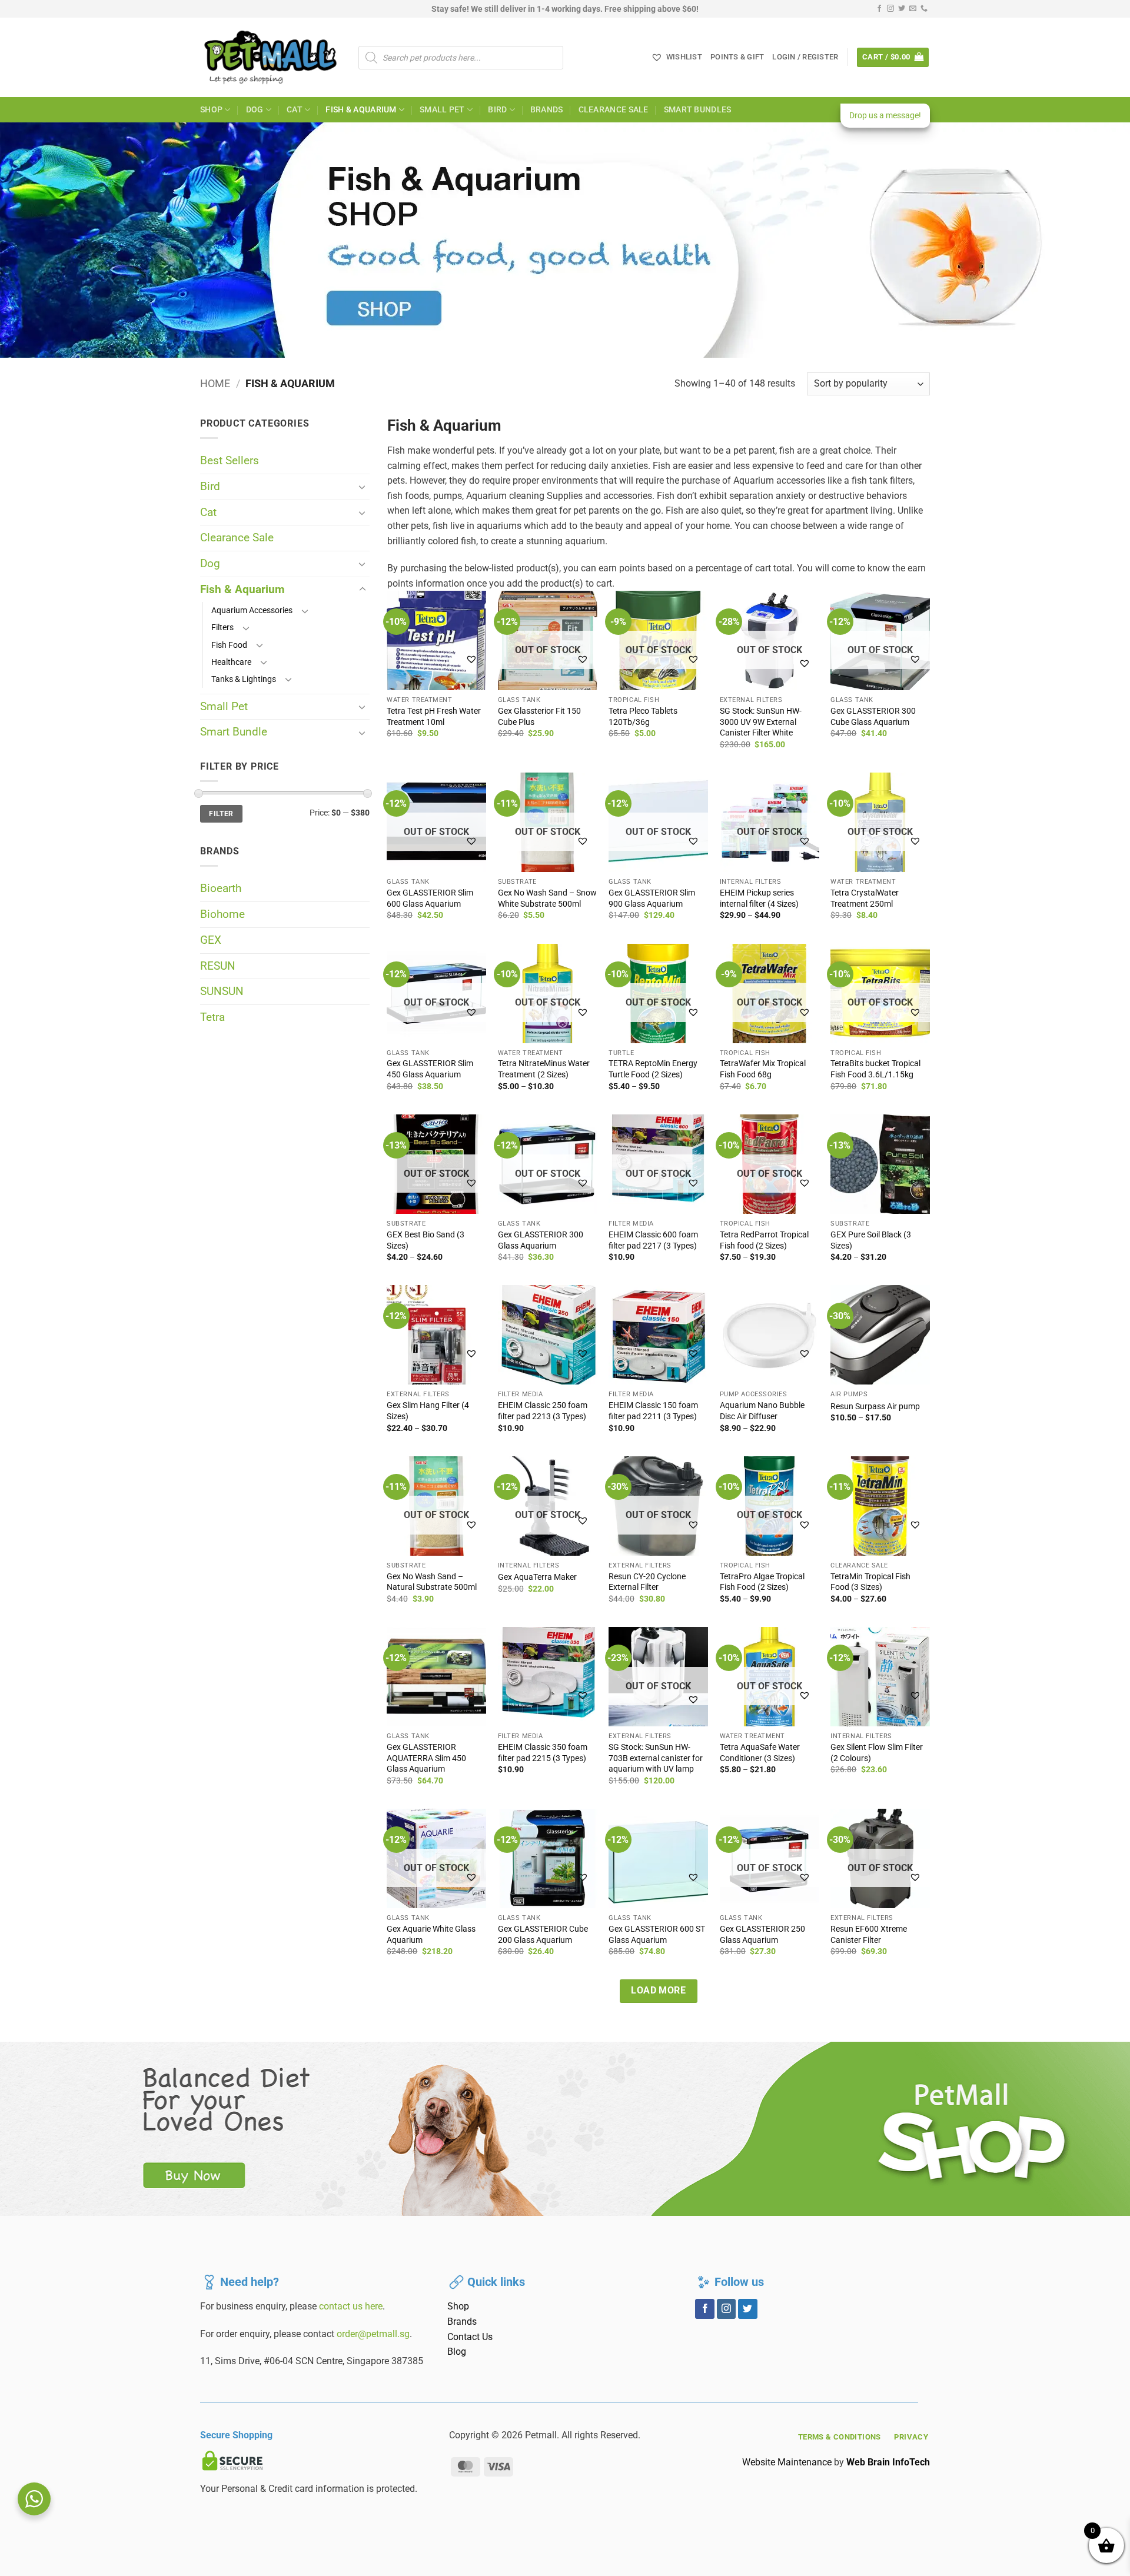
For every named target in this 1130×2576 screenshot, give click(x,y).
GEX (211, 940)
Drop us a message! (885, 115)
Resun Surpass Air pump (875, 1407)
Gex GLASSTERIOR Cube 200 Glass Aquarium (543, 1935)
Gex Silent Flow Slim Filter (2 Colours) (877, 1753)
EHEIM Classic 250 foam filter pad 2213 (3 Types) (543, 1411)
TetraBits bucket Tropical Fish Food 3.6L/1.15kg (875, 1069)
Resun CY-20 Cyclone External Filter (647, 1582)
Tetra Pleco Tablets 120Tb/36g (643, 717)
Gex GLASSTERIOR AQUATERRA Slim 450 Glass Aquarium (426, 1758)
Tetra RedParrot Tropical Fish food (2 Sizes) (764, 1240)
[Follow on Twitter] (902, 9)
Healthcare (231, 662)
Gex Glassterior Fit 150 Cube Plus (539, 717)
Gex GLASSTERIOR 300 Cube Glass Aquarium (873, 717)
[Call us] (924, 9)
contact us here (351, 2306)
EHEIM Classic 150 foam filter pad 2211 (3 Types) (653, 1411)
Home (215, 383)
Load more (658, 1991)
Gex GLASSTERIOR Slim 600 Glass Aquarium (430, 898)
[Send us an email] (913, 9)
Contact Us (470, 2337)
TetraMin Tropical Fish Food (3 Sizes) (870, 1582)
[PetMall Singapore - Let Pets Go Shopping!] (270, 57)
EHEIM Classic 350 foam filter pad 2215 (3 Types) (543, 1753)
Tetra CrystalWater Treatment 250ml (865, 898)
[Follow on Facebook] (879, 9)
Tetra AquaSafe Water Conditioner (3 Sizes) (760, 1753)
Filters (222, 628)
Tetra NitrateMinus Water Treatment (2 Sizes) (544, 1069)
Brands (547, 110)
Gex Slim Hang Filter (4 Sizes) (428, 1411)
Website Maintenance (787, 2462)
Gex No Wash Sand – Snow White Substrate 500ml (547, 898)
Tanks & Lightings (244, 679)
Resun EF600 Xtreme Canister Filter (869, 1935)
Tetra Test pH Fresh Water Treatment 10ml (434, 717)
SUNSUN (222, 991)
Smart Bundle (234, 732)
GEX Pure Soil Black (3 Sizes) (871, 1240)
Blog (457, 2352)
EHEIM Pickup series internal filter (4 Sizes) (759, 898)
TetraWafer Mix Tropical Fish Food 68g (763, 1069)
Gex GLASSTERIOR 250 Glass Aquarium (762, 1935)
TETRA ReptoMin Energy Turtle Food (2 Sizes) (653, 1069)
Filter (221, 814)
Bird (497, 110)
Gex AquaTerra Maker (537, 1577)
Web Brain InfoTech (888, 2462)
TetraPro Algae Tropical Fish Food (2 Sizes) (762, 1582)
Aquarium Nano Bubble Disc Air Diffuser (762, 1411)
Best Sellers (230, 460)
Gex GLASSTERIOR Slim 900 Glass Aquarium (652, 898)
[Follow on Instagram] (890, 9)
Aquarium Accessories (252, 610)
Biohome (222, 914)
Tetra (212, 1017)
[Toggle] (363, 487)
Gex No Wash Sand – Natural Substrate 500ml (432, 1582)
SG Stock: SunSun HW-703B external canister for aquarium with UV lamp (656, 1758)
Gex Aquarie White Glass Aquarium (431, 1935)
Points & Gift (737, 57)
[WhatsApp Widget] (34, 2499)
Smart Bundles (698, 110)
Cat (295, 110)
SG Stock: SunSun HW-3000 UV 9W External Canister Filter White (761, 722)
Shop (211, 110)
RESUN (218, 966)
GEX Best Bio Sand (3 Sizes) (426, 1240)
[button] (805, 57)
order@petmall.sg (373, 2334)
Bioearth (221, 888)
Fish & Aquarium (361, 110)
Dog (255, 110)
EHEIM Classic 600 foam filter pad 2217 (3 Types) (653, 1240)
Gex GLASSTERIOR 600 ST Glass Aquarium (657, 1935)
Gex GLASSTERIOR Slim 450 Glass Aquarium (430, 1069)
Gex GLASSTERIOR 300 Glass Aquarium (541, 1240)
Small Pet (442, 110)
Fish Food (229, 645)
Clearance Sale (614, 110)
